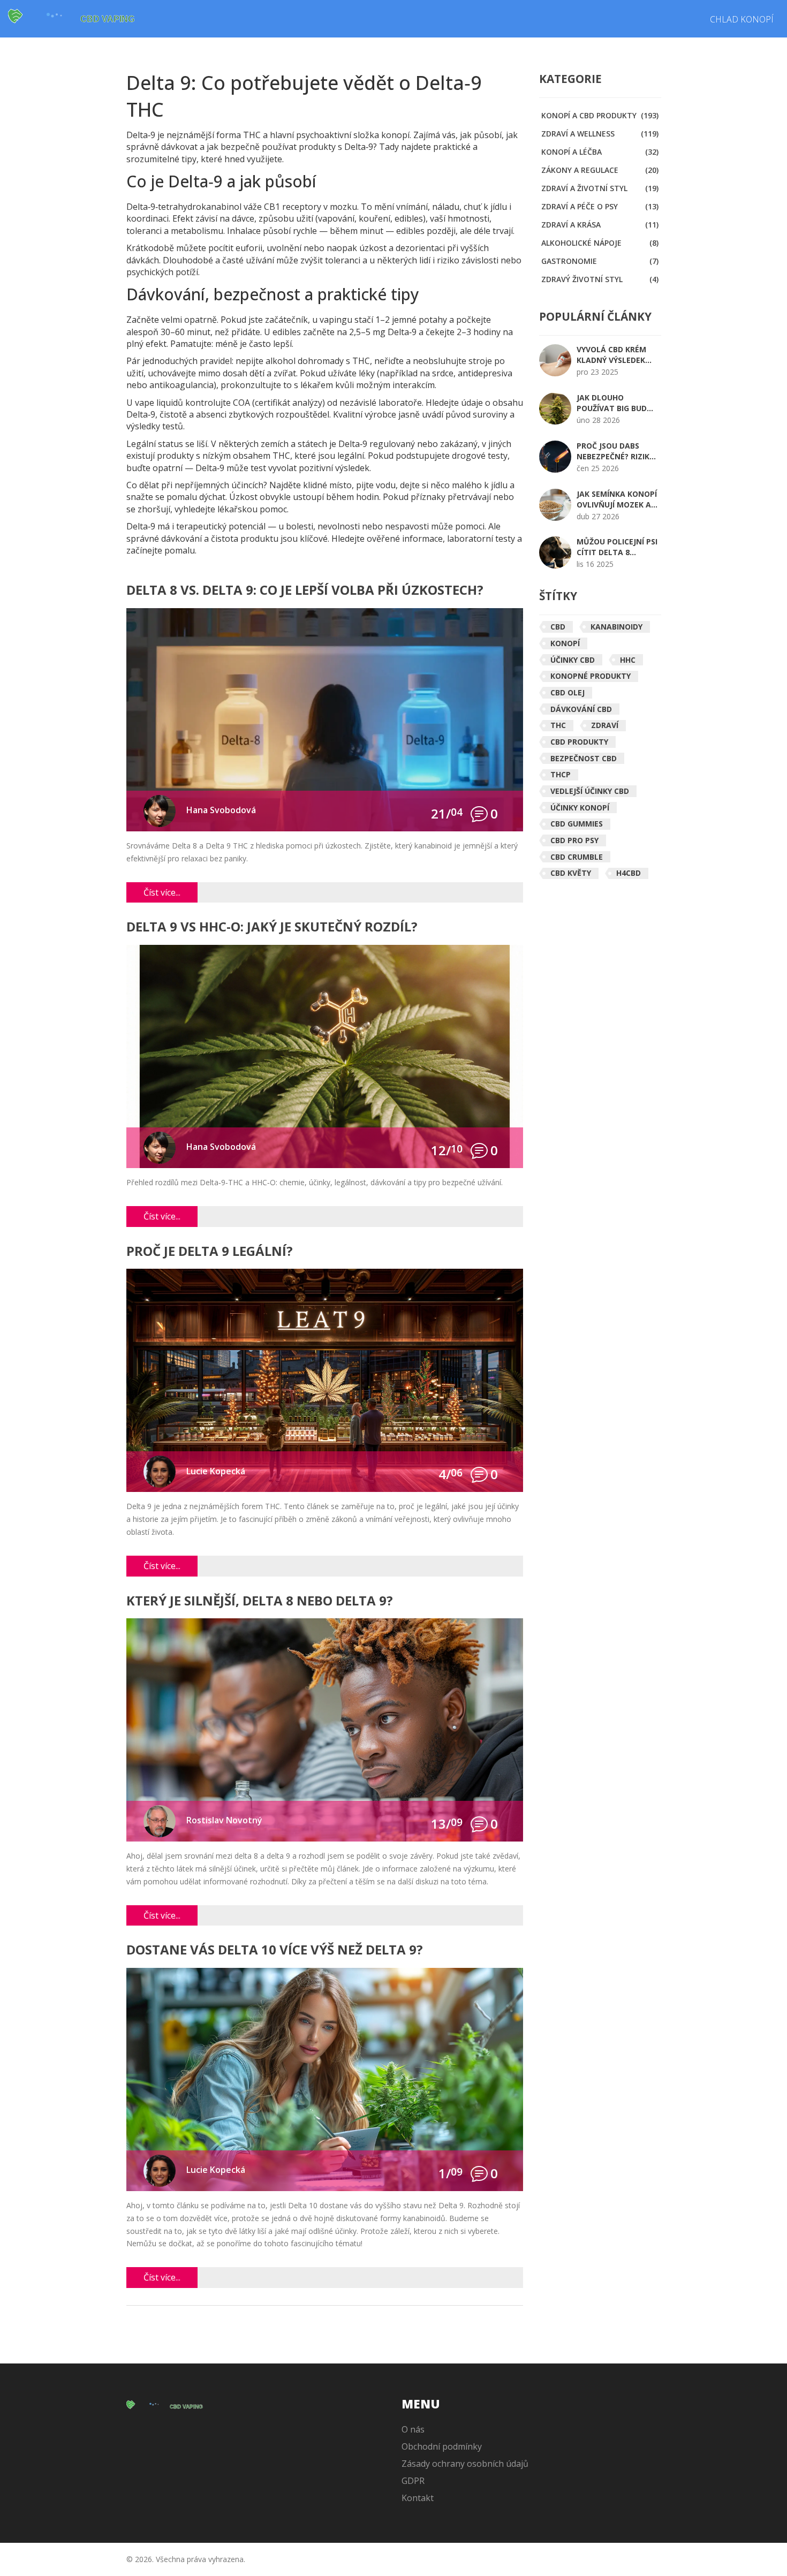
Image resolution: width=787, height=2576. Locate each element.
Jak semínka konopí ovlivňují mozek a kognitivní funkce (617, 499)
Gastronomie (600, 261)
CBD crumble (577, 857)
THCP (561, 774)
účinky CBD (573, 660)
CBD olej (567, 692)
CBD (558, 627)
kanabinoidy (616, 627)
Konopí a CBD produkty (600, 115)
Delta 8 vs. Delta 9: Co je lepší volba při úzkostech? (305, 591)
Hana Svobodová (221, 810)
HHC (628, 660)
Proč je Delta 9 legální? (210, 1252)
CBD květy (571, 873)
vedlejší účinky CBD (590, 791)
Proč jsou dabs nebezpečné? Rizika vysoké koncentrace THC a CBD (617, 451)
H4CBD (629, 873)
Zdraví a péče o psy (600, 206)
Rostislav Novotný (224, 1820)
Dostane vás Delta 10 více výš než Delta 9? (275, 1950)
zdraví (605, 725)
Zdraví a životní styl (600, 188)
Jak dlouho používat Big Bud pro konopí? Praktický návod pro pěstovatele (612, 403)
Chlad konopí (742, 19)
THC (558, 725)
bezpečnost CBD (584, 758)
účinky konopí (580, 808)
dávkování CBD (581, 709)
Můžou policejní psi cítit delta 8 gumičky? (617, 547)
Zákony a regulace (600, 170)
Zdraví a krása (600, 225)
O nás (413, 2429)
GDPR (413, 2481)
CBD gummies (577, 824)
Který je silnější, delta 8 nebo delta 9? (260, 1601)
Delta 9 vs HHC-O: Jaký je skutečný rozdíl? (272, 927)
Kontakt (418, 2498)
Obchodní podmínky (442, 2446)
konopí (565, 643)
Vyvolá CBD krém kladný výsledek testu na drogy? (611, 355)
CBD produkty (579, 742)
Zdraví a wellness (600, 134)
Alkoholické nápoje (600, 243)
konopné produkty (591, 676)
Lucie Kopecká (216, 1471)
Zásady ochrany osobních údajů (465, 2464)
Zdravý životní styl (600, 279)
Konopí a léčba (600, 152)
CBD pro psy (574, 840)
